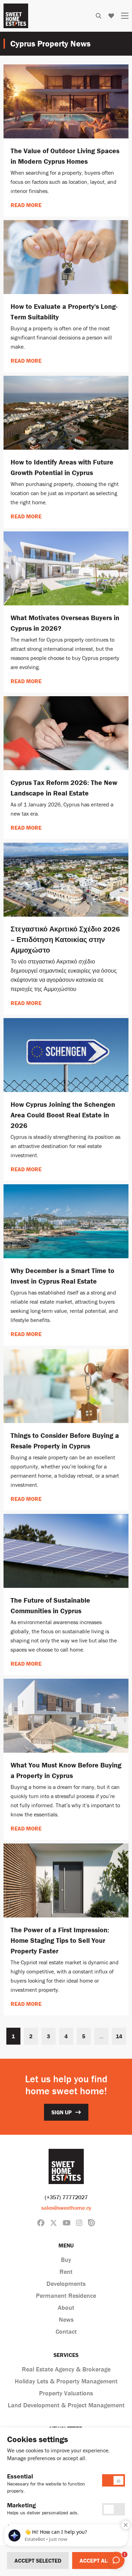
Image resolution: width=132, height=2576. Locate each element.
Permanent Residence (66, 2296)
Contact (66, 2331)
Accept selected (38, 2561)
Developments (66, 2284)
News (66, 2319)
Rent (66, 2272)
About (66, 2307)
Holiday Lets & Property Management (66, 2381)
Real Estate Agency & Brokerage (66, 2369)
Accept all (95, 2561)
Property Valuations (66, 2393)
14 (119, 2036)
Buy (66, 2260)
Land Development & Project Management (66, 2405)
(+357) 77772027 (66, 2197)
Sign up (62, 2112)
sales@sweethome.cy (66, 2208)
